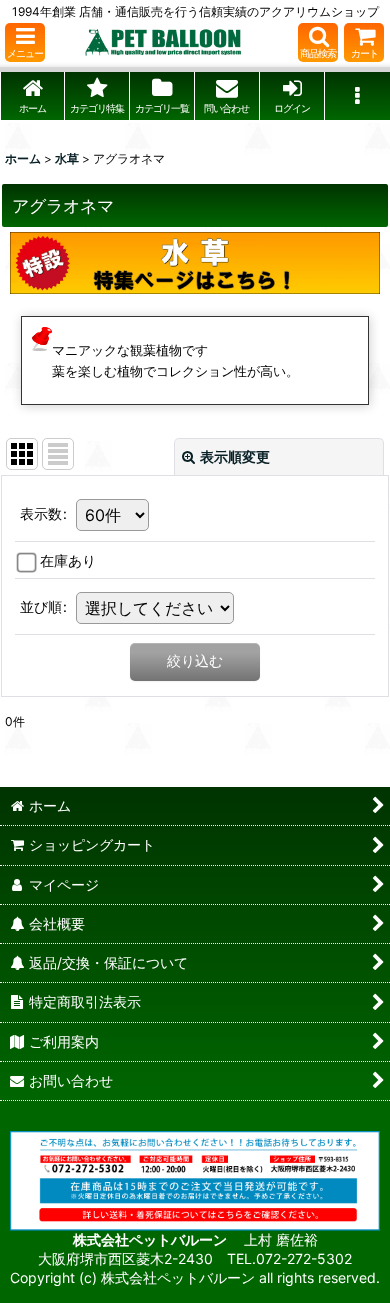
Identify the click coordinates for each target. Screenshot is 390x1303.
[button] (25, 42)
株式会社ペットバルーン (151, 1239)
